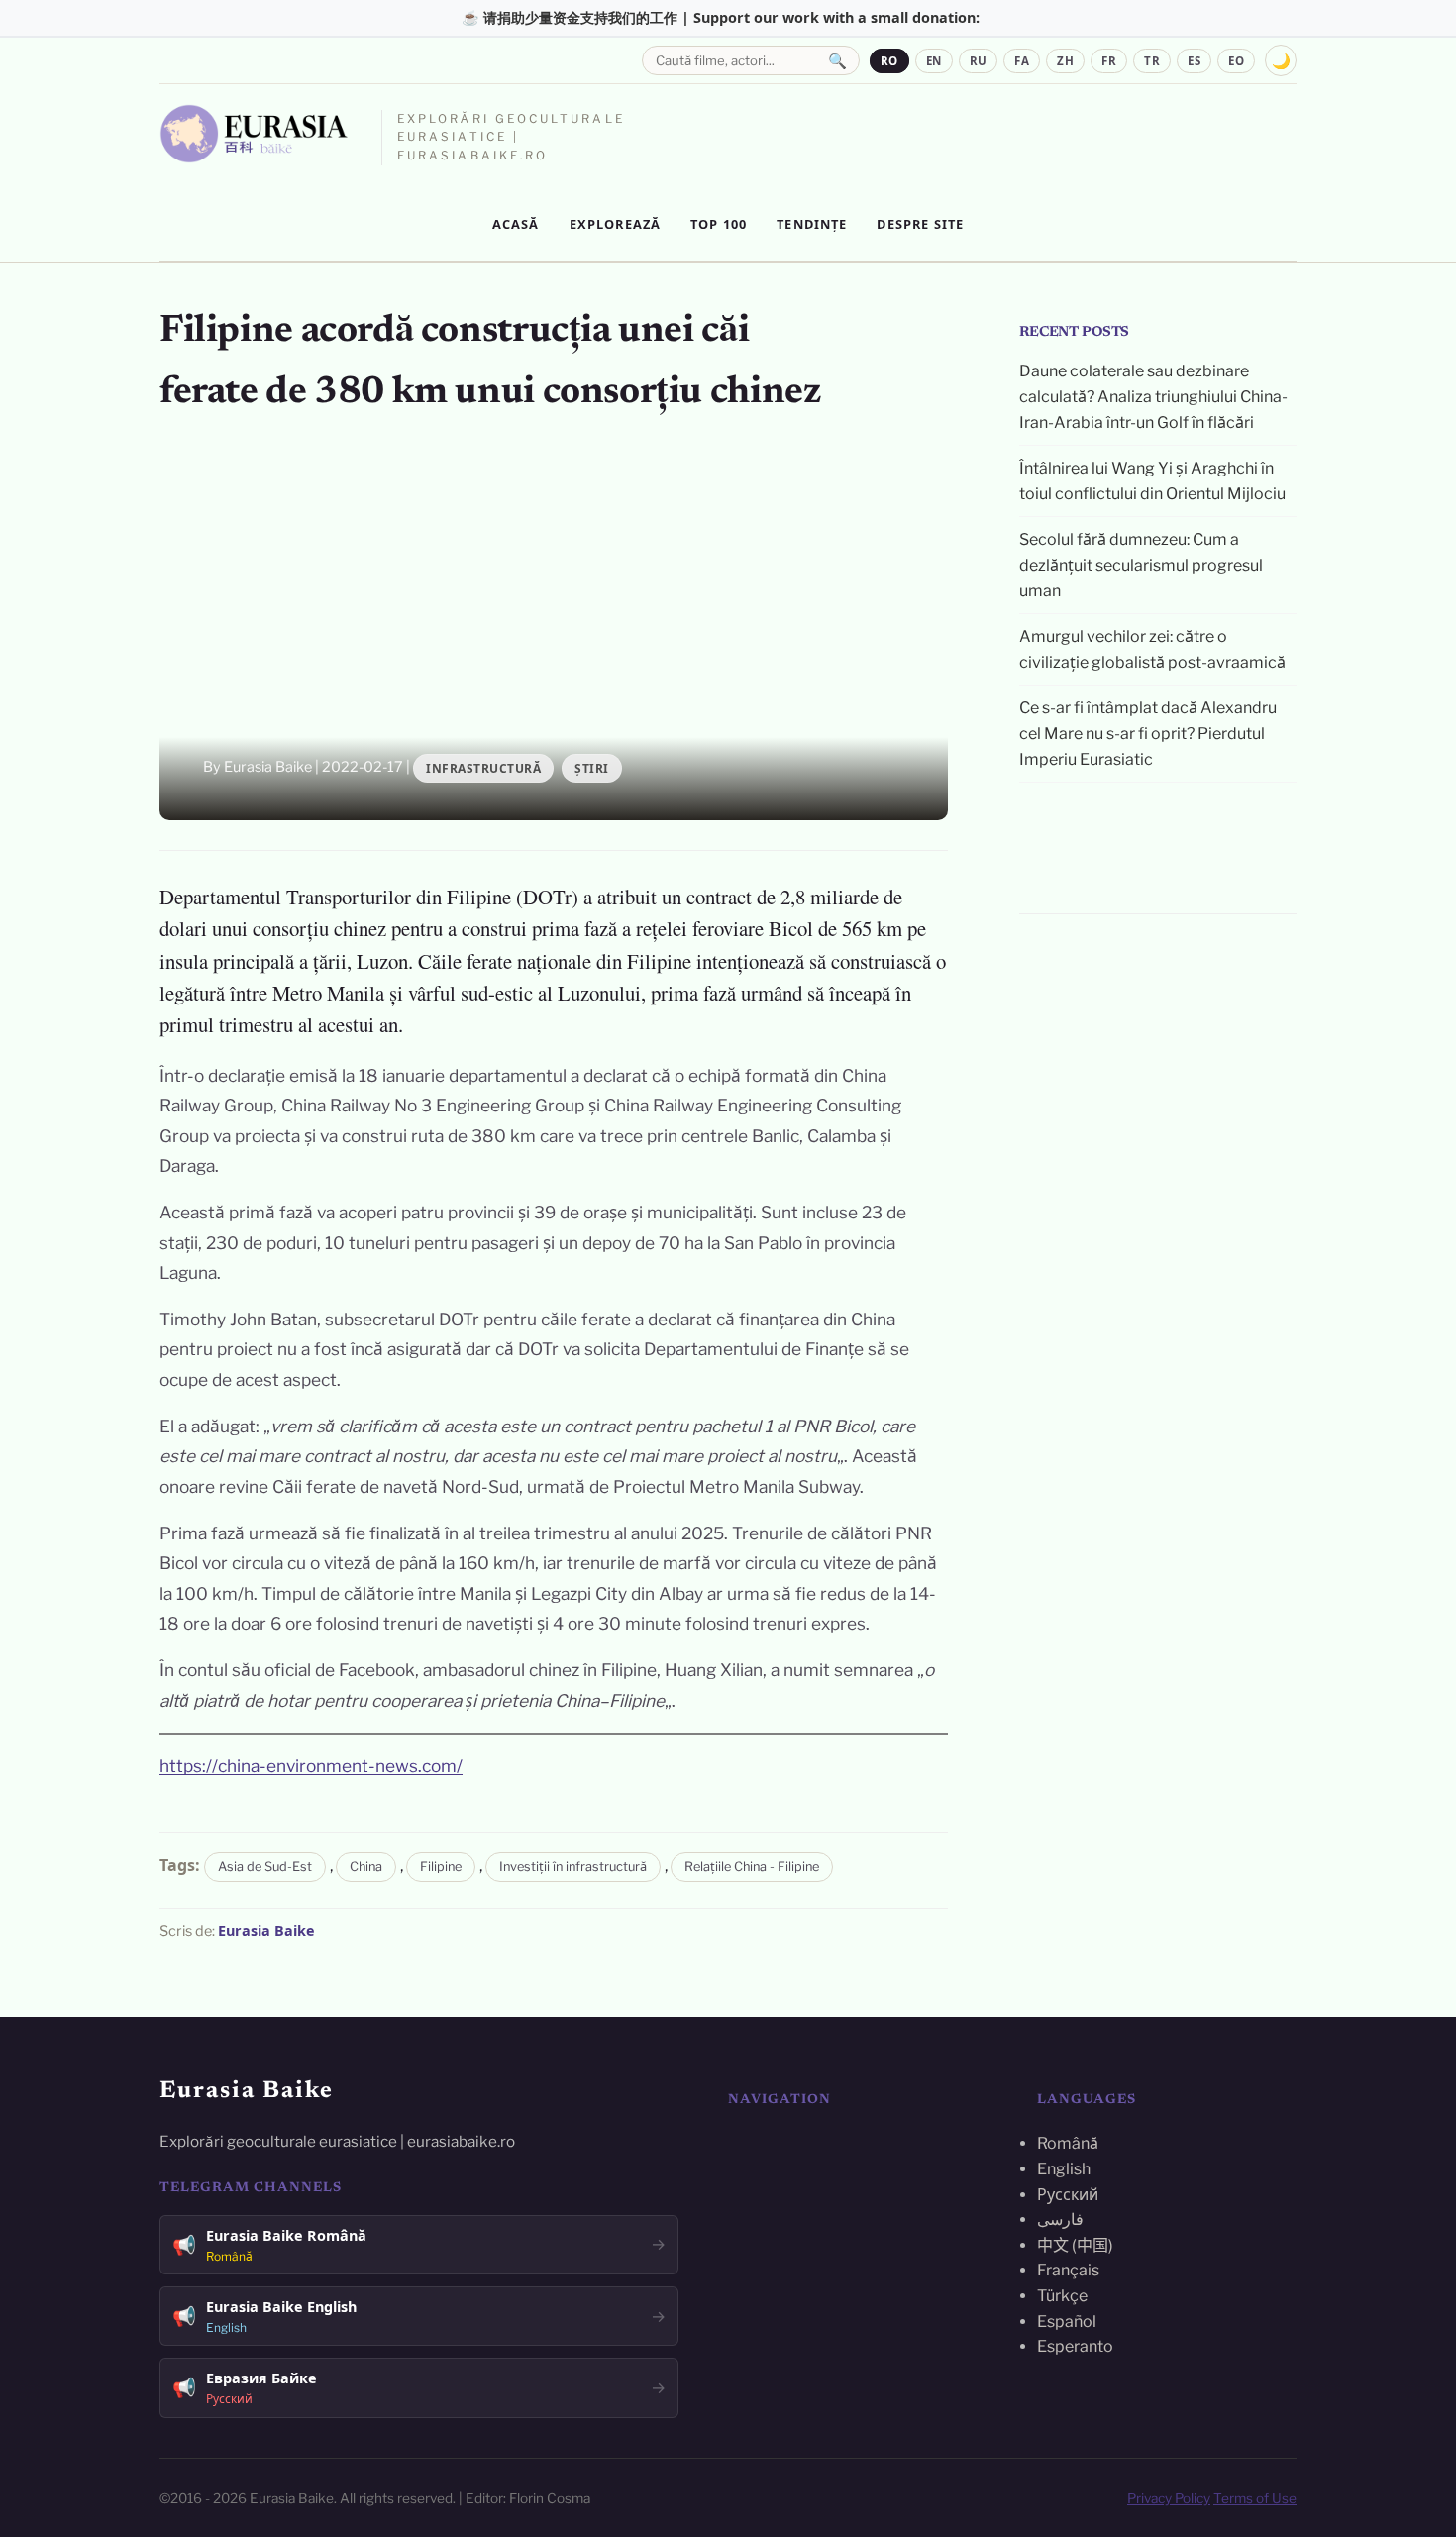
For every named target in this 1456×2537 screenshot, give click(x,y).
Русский (1068, 2195)
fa (1022, 61)
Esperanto (1075, 2346)
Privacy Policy (1169, 2498)
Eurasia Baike (266, 1930)
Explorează (616, 224)
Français (1068, 2270)
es (1194, 61)
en (934, 61)
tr (1152, 61)
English (1064, 2169)
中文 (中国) (1075, 2245)
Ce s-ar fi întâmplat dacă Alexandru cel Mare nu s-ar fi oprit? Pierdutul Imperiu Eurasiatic (1148, 733)
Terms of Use (1255, 2498)
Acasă (516, 224)
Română (1068, 2143)
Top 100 (719, 224)
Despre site (920, 224)
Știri (592, 768)
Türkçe (1062, 2296)
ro (889, 61)
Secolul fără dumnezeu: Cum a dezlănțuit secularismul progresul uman (1141, 565)
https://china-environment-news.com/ (311, 1766)
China (366, 1867)
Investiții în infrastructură (573, 1867)
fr (1109, 61)
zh (1065, 61)
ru (979, 61)
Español (1067, 2322)
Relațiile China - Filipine (752, 1867)
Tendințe (812, 224)
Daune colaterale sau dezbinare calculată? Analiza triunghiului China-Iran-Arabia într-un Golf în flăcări (1153, 396)
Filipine (441, 1867)
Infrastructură (483, 768)
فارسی (1060, 2220)
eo (1236, 61)
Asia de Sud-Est (265, 1867)
